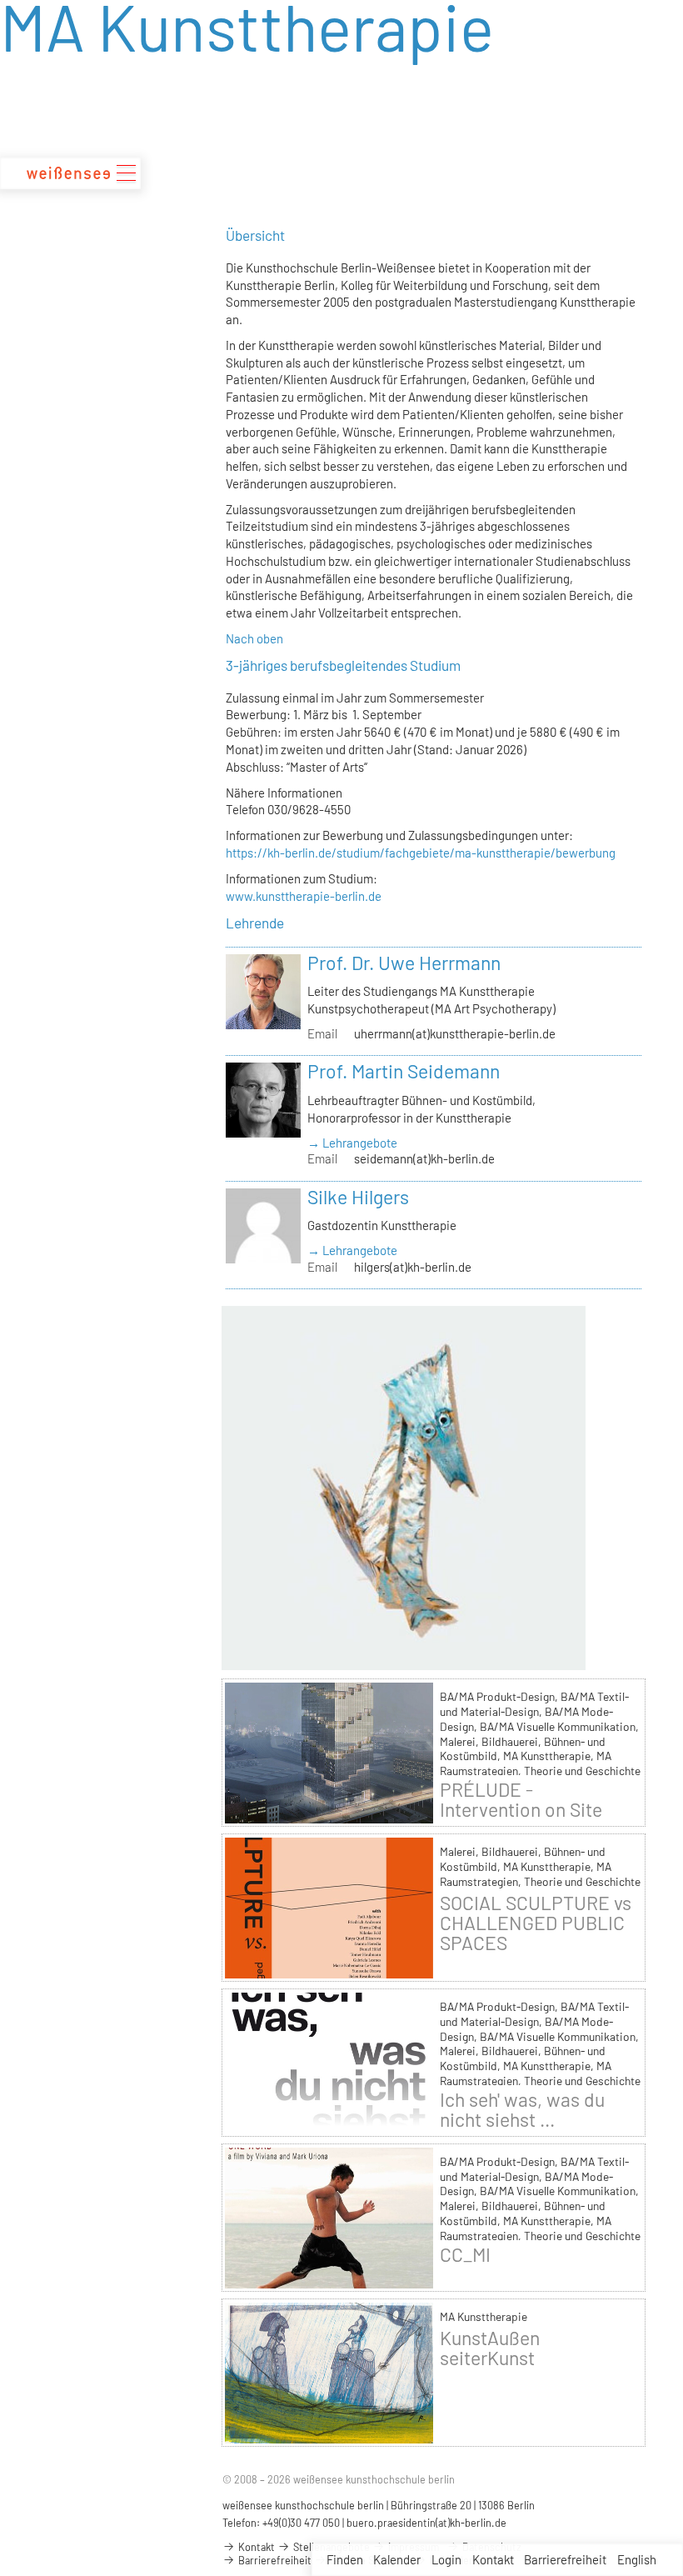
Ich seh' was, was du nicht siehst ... (522, 2109)
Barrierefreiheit (565, 2559)
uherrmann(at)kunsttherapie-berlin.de (455, 1033)
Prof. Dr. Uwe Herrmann (404, 963)
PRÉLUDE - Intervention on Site (521, 1799)
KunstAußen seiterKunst (490, 2348)
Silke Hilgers (358, 1197)
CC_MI (465, 2254)
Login (446, 2559)
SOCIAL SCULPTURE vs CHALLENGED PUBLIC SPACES (536, 1923)
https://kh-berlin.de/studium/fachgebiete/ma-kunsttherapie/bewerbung (421, 853)
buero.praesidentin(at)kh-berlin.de (426, 2523)
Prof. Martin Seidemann (404, 1071)
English (637, 2559)
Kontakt (493, 2559)
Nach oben (254, 638)
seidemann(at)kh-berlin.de (424, 1158)
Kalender (397, 2559)
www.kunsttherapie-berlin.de (304, 896)
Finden (345, 2559)
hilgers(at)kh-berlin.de (413, 1267)
